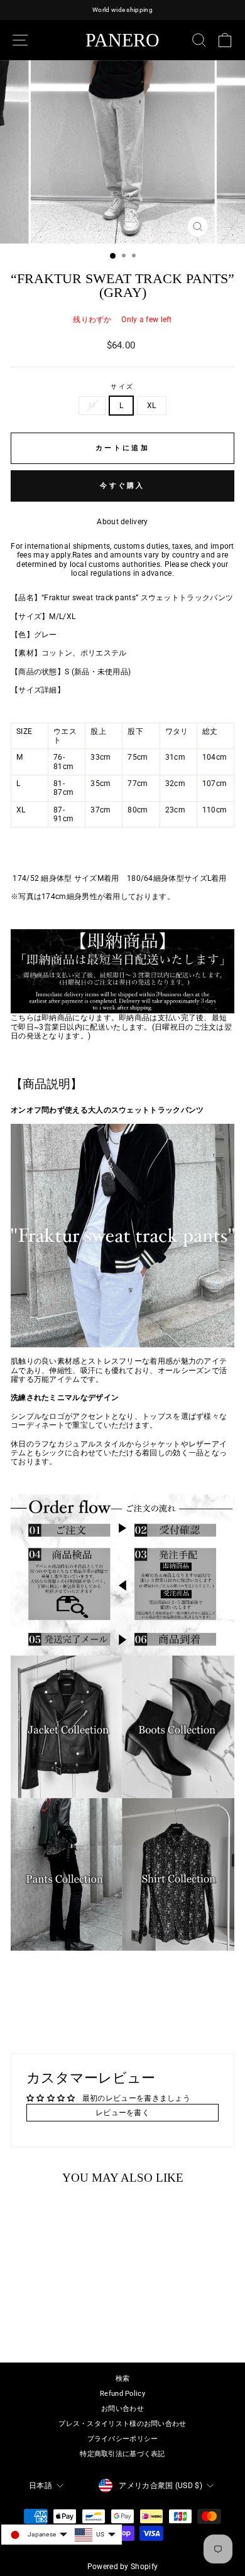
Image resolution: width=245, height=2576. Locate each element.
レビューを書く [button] (122, 2113)
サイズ (123, 386)
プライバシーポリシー (123, 2439)
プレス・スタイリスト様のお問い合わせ (122, 2424)
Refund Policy (122, 2394)
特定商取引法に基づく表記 (122, 2454)
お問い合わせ (122, 2409)
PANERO (122, 40)
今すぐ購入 (122, 486)
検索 (123, 2379)
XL (152, 406)
